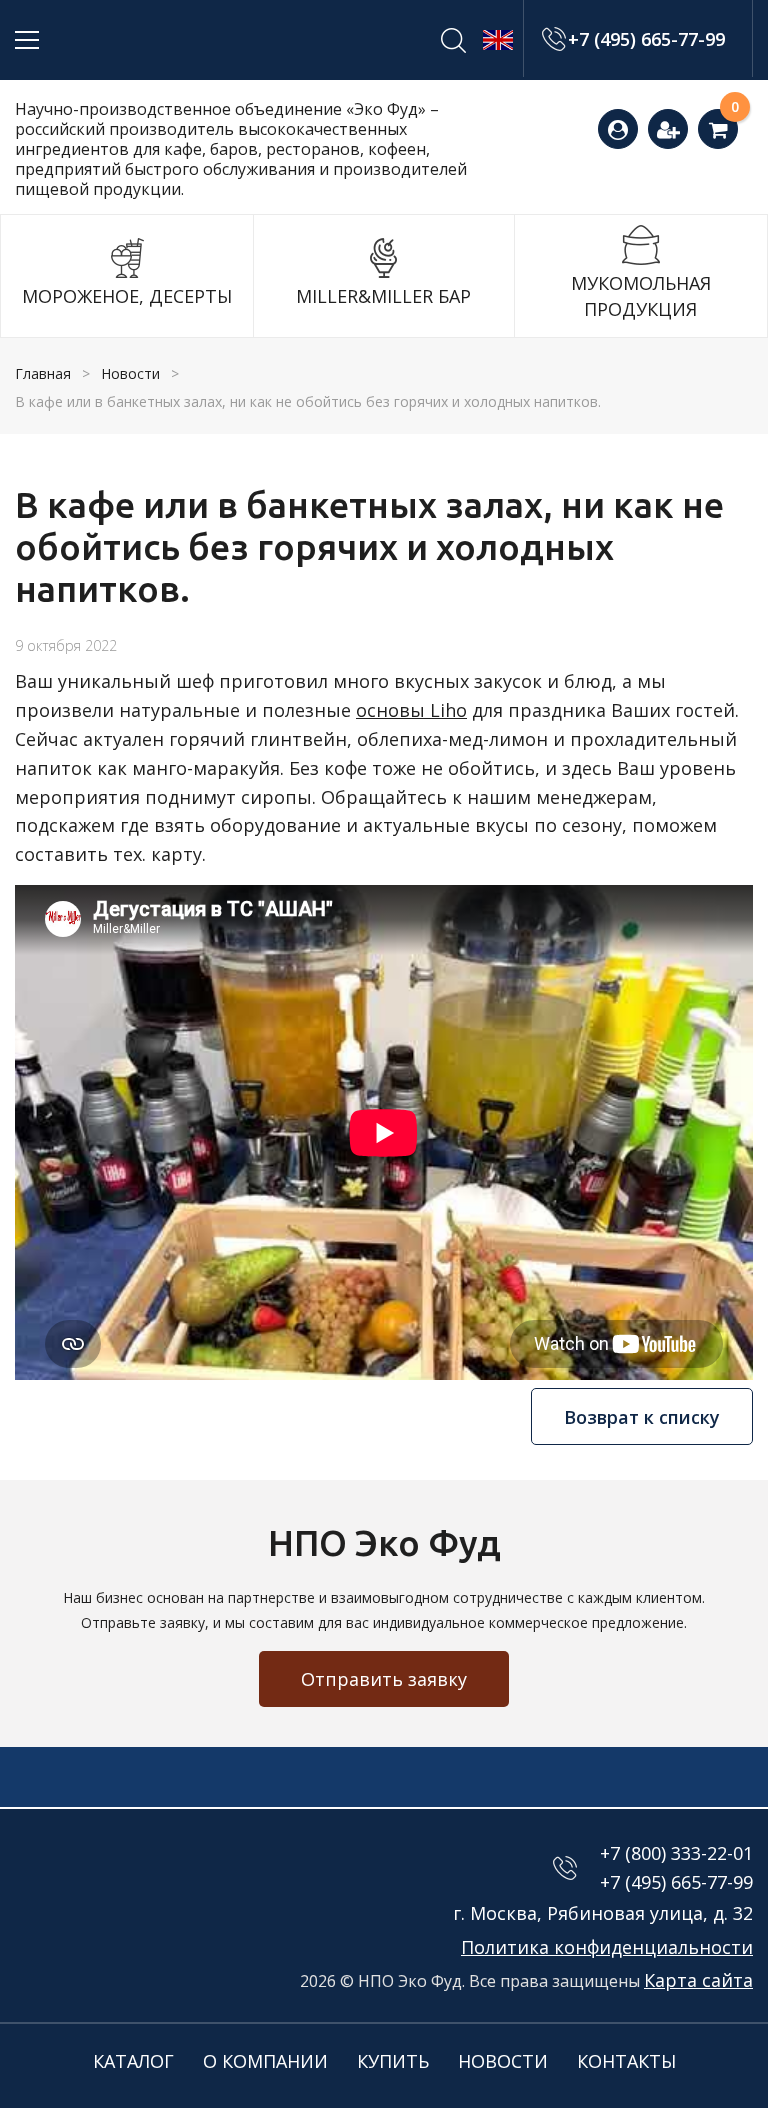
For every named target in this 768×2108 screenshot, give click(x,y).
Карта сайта (698, 1980)
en (498, 40)
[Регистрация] (668, 129)
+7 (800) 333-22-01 (676, 1853)
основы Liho (411, 710)
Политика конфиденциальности (607, 1947)
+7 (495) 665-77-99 (646, 39)
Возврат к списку (642, 1417)
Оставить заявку (742, 117)
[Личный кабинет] (618, 129)
